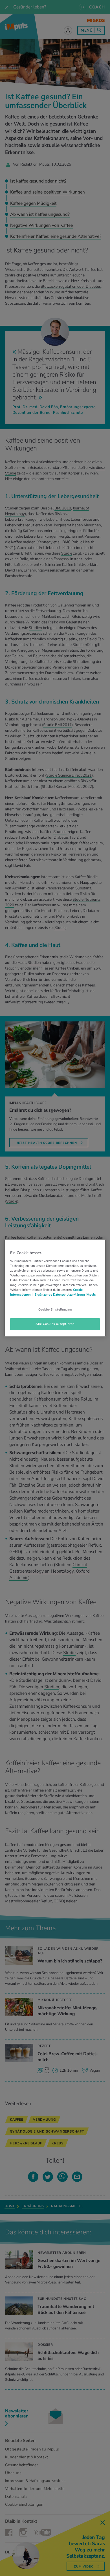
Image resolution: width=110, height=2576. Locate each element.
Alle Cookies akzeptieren (55, 1324)
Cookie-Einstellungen (55, 1309)
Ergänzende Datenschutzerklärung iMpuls (65, 1294)
